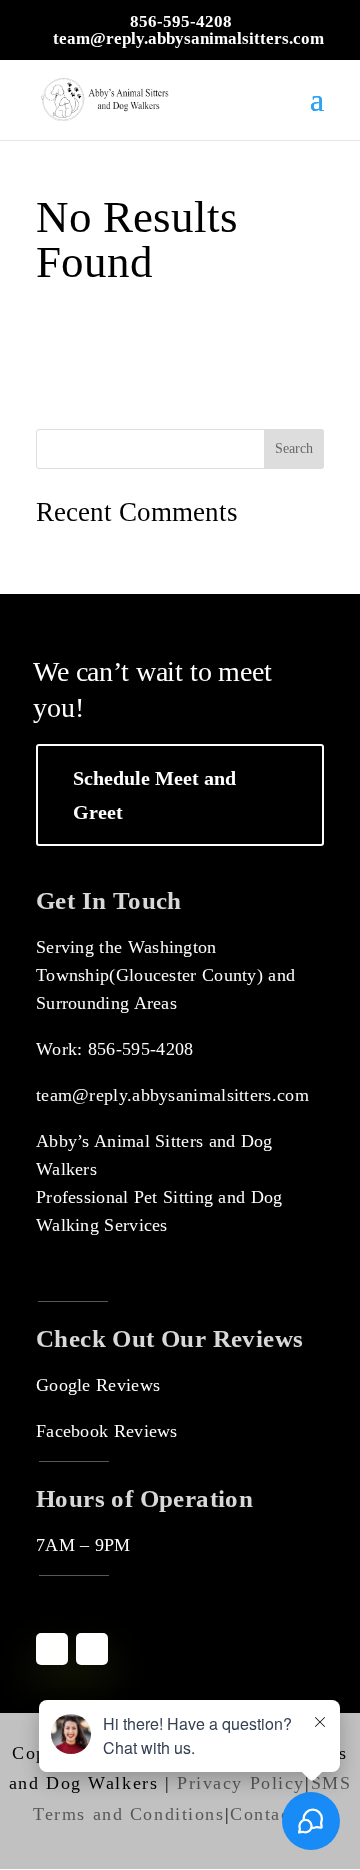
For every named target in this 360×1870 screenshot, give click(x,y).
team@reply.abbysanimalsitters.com (172, 1095)
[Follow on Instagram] (92, 1649)
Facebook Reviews (107, 1431)
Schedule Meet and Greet (154, 795)
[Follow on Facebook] (52, 1649)
